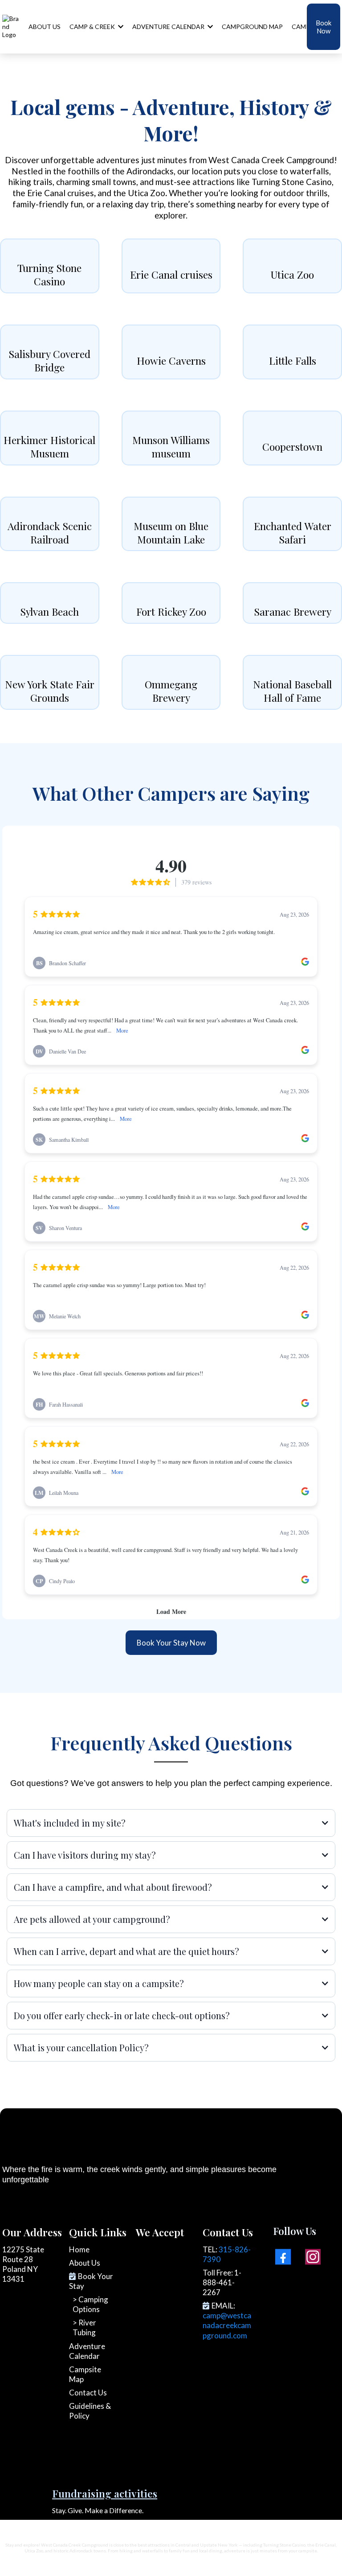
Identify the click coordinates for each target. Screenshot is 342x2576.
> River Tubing (84, 2327)
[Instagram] (313, 2257)
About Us (85, 2263)
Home (79, 2249)
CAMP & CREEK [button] (93, 27)
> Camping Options (90, 2304)
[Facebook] (283, 2257)
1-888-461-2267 (222, 2282)
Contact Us (88, 2393)
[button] (209, 27)
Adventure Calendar (87, 2351)
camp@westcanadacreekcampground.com (227, 2325)
